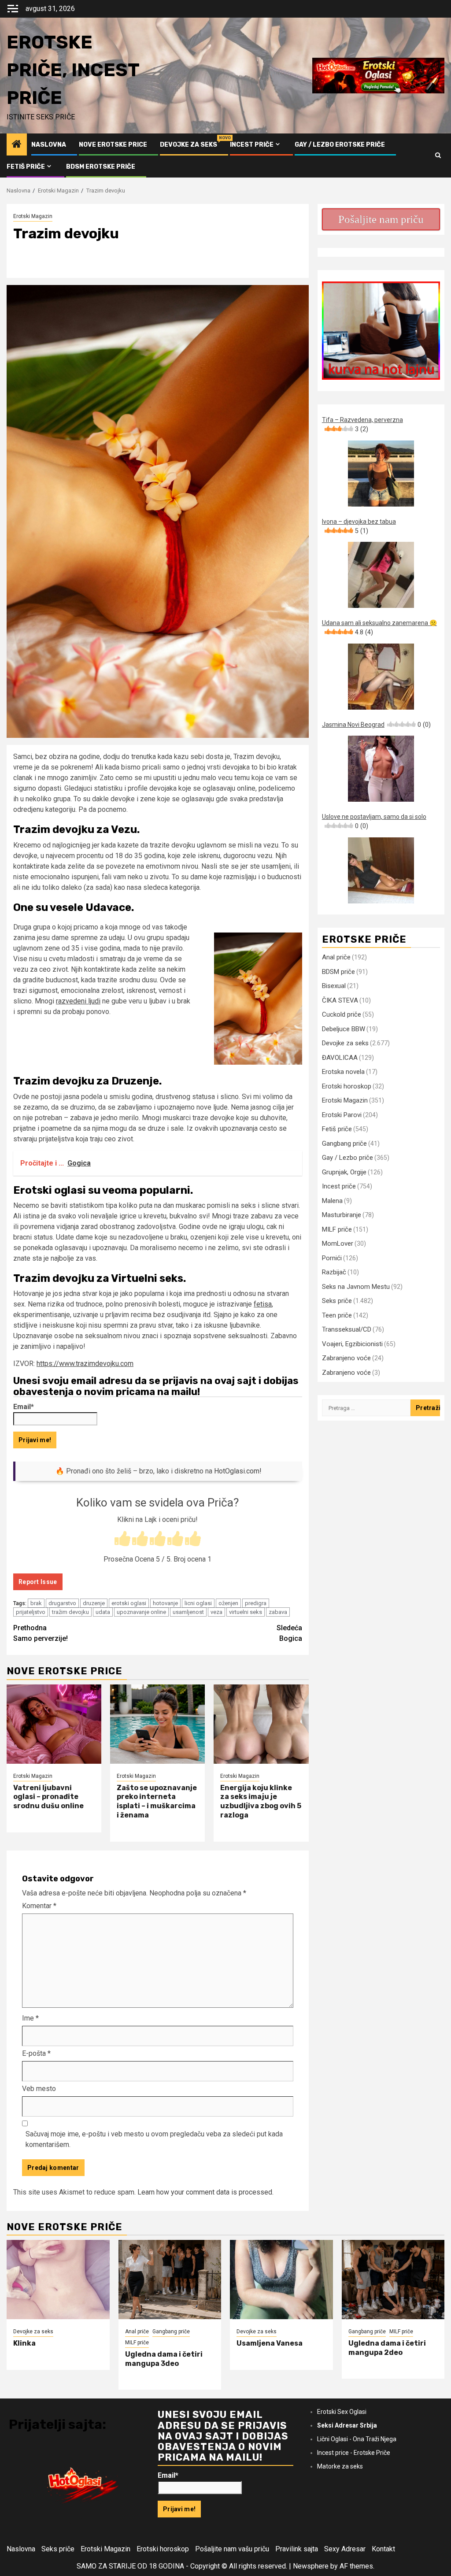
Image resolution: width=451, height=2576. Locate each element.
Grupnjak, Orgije (344, 1172)
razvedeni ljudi (78, 1001)
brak (36, 1603)
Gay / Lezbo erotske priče (340, 145)
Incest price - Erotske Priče (354, 2453)
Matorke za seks (340, 2466)
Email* (24, 1407)
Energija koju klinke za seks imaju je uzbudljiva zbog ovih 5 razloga (261, 1801)
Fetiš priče (26, 167)
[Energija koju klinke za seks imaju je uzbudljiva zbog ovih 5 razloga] (261, 1724)
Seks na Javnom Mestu (356, 1287)
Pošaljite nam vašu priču (232, 2549)
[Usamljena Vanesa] (281, 2280)
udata (103, 1612)
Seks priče (337, 1301)
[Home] (17, 145)
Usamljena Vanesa (270, 2343)
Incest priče (252, 145)
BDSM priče (338, 972)
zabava (278, 1612)
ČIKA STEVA (340, 1000)
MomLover (338, 1244)
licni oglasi (198, 1603)
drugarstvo (62, 1603)
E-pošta (36, 2053)
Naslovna (49, 145)
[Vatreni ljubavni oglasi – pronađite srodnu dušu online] (54, 1724)
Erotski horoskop (347, 1086)
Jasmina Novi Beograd (376, 725)
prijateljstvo (31, 1612)
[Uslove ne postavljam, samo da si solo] (381, 870)
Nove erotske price (113, 145)
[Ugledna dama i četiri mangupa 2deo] (393, 2280)
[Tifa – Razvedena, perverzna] (381, 474)
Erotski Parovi (342, 1115)
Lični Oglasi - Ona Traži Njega (357, 2439)
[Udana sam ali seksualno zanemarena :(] (381, 677)
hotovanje (165, 1603)
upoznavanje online (141, 1612)
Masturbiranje (342, 1215)
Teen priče (337, 1315)
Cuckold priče (342, 1014)
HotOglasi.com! (238, 1471)
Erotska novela (343, 1072)
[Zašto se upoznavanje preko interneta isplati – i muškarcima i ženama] (157, 1724)
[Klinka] (58, 2280)
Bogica (289, 1633)
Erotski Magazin (33, 216)
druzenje (94, 1603)
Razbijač (334, 1272)
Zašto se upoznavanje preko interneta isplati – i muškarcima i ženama (157, 1801)
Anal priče (336, 957)
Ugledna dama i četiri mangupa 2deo (387, 2348)
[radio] (122, 1540)
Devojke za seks (189, 145)
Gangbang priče (344, 1144)
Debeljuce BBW (344, 1029)
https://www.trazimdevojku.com (85, 1364)
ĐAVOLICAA (340, 1058)
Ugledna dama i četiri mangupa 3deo (164, 2359)
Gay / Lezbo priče (347, 1158)
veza (216, 1612)
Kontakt (383, 2549)
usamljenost (188, 1612)
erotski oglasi (129, 1603)
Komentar (39, 1906)
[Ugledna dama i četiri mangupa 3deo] (170, 2280)
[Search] (438, 155)
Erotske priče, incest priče (73, 70)
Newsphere (311, 2566)
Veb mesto (39, 2089)
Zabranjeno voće (346, 1358)
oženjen (228, 1603)
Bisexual (334, 986)
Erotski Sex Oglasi (342, 2412)
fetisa (263, 1304)
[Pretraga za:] (366, 1408)
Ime (30, 2018)
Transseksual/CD (347, 1329)
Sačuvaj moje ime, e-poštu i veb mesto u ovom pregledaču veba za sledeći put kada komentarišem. (154, 2139)
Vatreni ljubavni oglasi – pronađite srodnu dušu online (48, 1797)
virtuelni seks (246, 1612)
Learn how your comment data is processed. (205, 2192)
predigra (256, 1603)
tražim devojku (70, 1612)
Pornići (332, 1258)
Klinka (24, 2343)
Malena (332, 1201)
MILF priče (337, 1229)
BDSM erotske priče (101, 167)
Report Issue (38, 1582)
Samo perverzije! (41, 1633)
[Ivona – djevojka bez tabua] (381, 575)
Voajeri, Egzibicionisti (352, 1344)
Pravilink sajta (297, 2549)
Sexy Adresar (345, 2549)
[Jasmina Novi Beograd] (381, 769)
